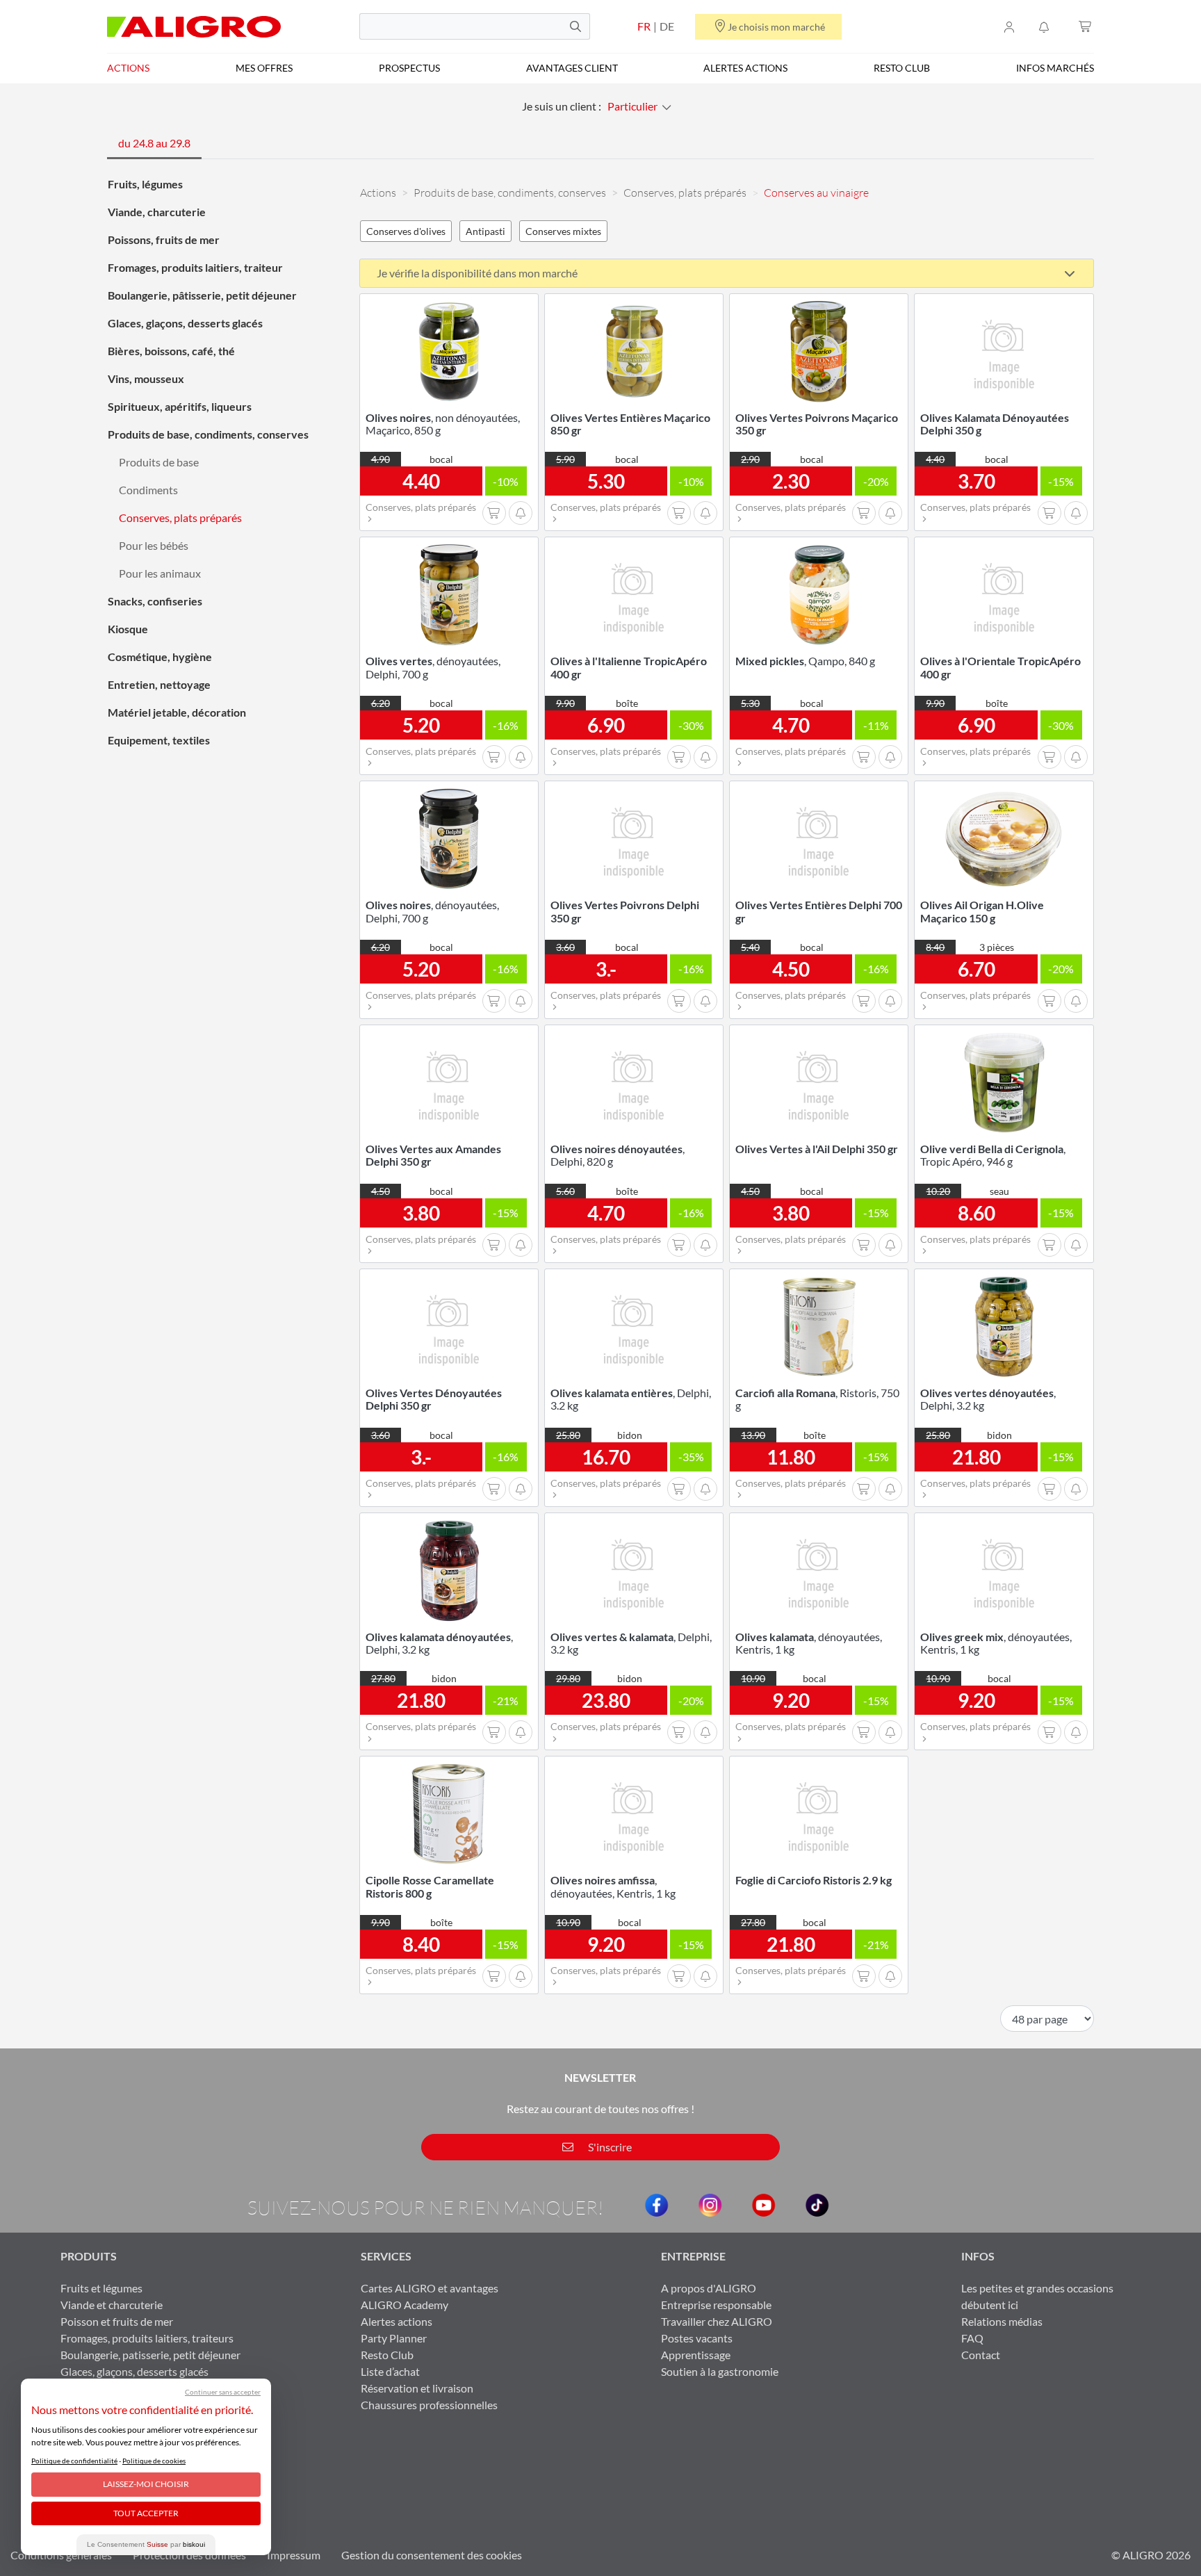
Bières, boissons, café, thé (171, 351)
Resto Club (902, 68)
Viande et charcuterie (112, 2305)
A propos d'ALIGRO (709, 2288)
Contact (981, 2355)
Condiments (148, 490)
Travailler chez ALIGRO (717, 2321)
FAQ (972, 2338)
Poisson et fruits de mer (117, 2321)
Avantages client (572, 68)
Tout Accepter (146, 2513)
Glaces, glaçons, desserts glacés (185, 323)
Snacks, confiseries (155, 601)
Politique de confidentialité (74, 2461)
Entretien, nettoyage (159, 684)
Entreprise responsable (716, 2305)
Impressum (294, 2555)
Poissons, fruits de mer (164, 239)
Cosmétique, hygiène (160, 657)
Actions (128, 68)
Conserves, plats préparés (180, 517)
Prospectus (409, 68)
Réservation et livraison (417, 2388)
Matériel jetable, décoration (177, 712)
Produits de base (159, 462)
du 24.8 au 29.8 (154, 143)
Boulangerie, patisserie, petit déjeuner (150, 2355)
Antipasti (485, 231)
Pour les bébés (154, 545)
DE (667, 26)
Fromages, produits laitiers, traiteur (195, 267)
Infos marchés (1055, 68)
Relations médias (1002, 2321)
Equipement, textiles (159, 740)
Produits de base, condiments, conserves (208, 434)
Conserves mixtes (563, 231)
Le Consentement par (146, 2544)
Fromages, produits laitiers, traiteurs (147, 2338)
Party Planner (394, 2338)
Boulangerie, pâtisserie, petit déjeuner (202, 295)
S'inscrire (609, 2147)
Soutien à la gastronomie (720, 2371)
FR (644, 26)
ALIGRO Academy (405, 2305)
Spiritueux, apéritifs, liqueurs (180, 406)
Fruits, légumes (145, 184)
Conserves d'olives (406, 231)
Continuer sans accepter (223, 2392)
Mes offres (264, 68)
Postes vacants (697, 2338)
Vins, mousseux (146, 378)
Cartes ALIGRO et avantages (430, 2288)
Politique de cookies (154, 2461)
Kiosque (128, 629)
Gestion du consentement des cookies (432, 2555)
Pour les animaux (160, 573)
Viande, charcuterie (157, 212)
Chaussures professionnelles (429, 2405)
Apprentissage (696, 2355)
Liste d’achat (390, 2371)
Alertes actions (745, 68)
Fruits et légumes (101, 2288)
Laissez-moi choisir (146, 2484)
